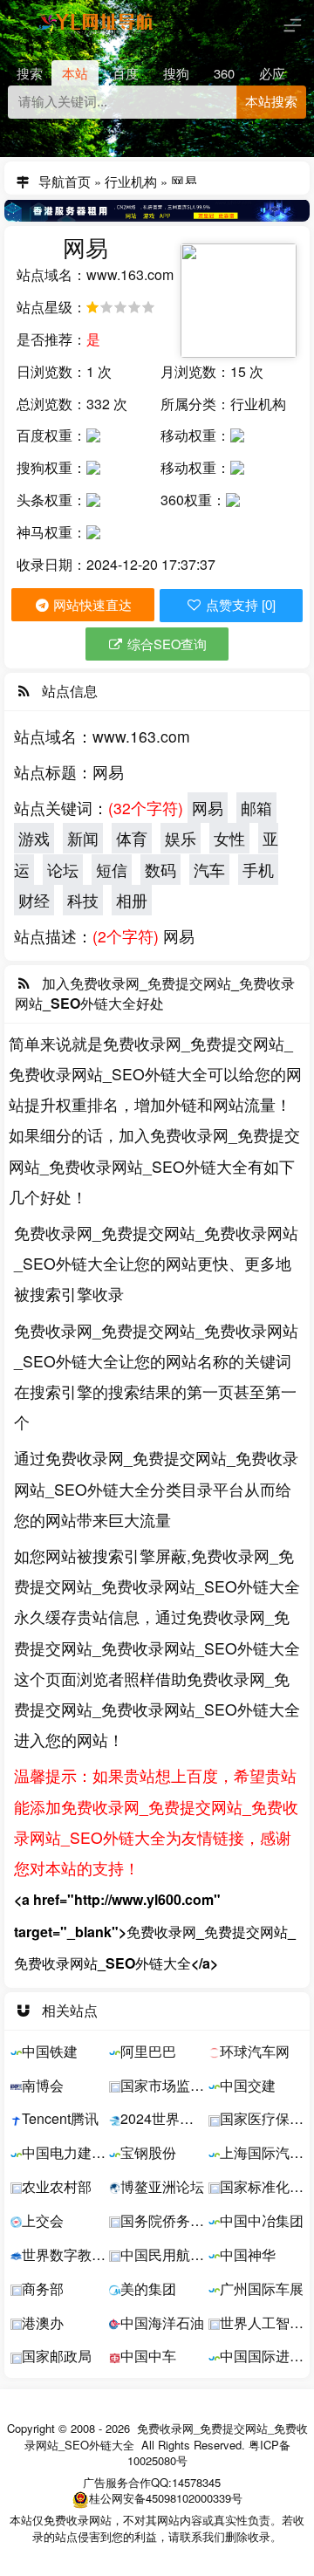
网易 (208, 808)
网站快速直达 (91, 604)
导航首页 (65, 178)
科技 (83, 900)
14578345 (196, 2482)
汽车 (209, 870)
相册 (132, 900)
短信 (112, 870)
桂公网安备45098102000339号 (166, 2498)
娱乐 (181, 838)
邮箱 (256, 808)
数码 (160, 870)
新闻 (83, 838)
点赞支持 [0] (239, 606)
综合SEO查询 (165, 644)
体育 (132, 838)
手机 (258, 870)
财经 (34, 900)
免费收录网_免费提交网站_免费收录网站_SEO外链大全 (166, 2436)
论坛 (63, 870)
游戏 (34, 838)
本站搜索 (271, 102)
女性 (229, 838)
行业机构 (131, 178)
